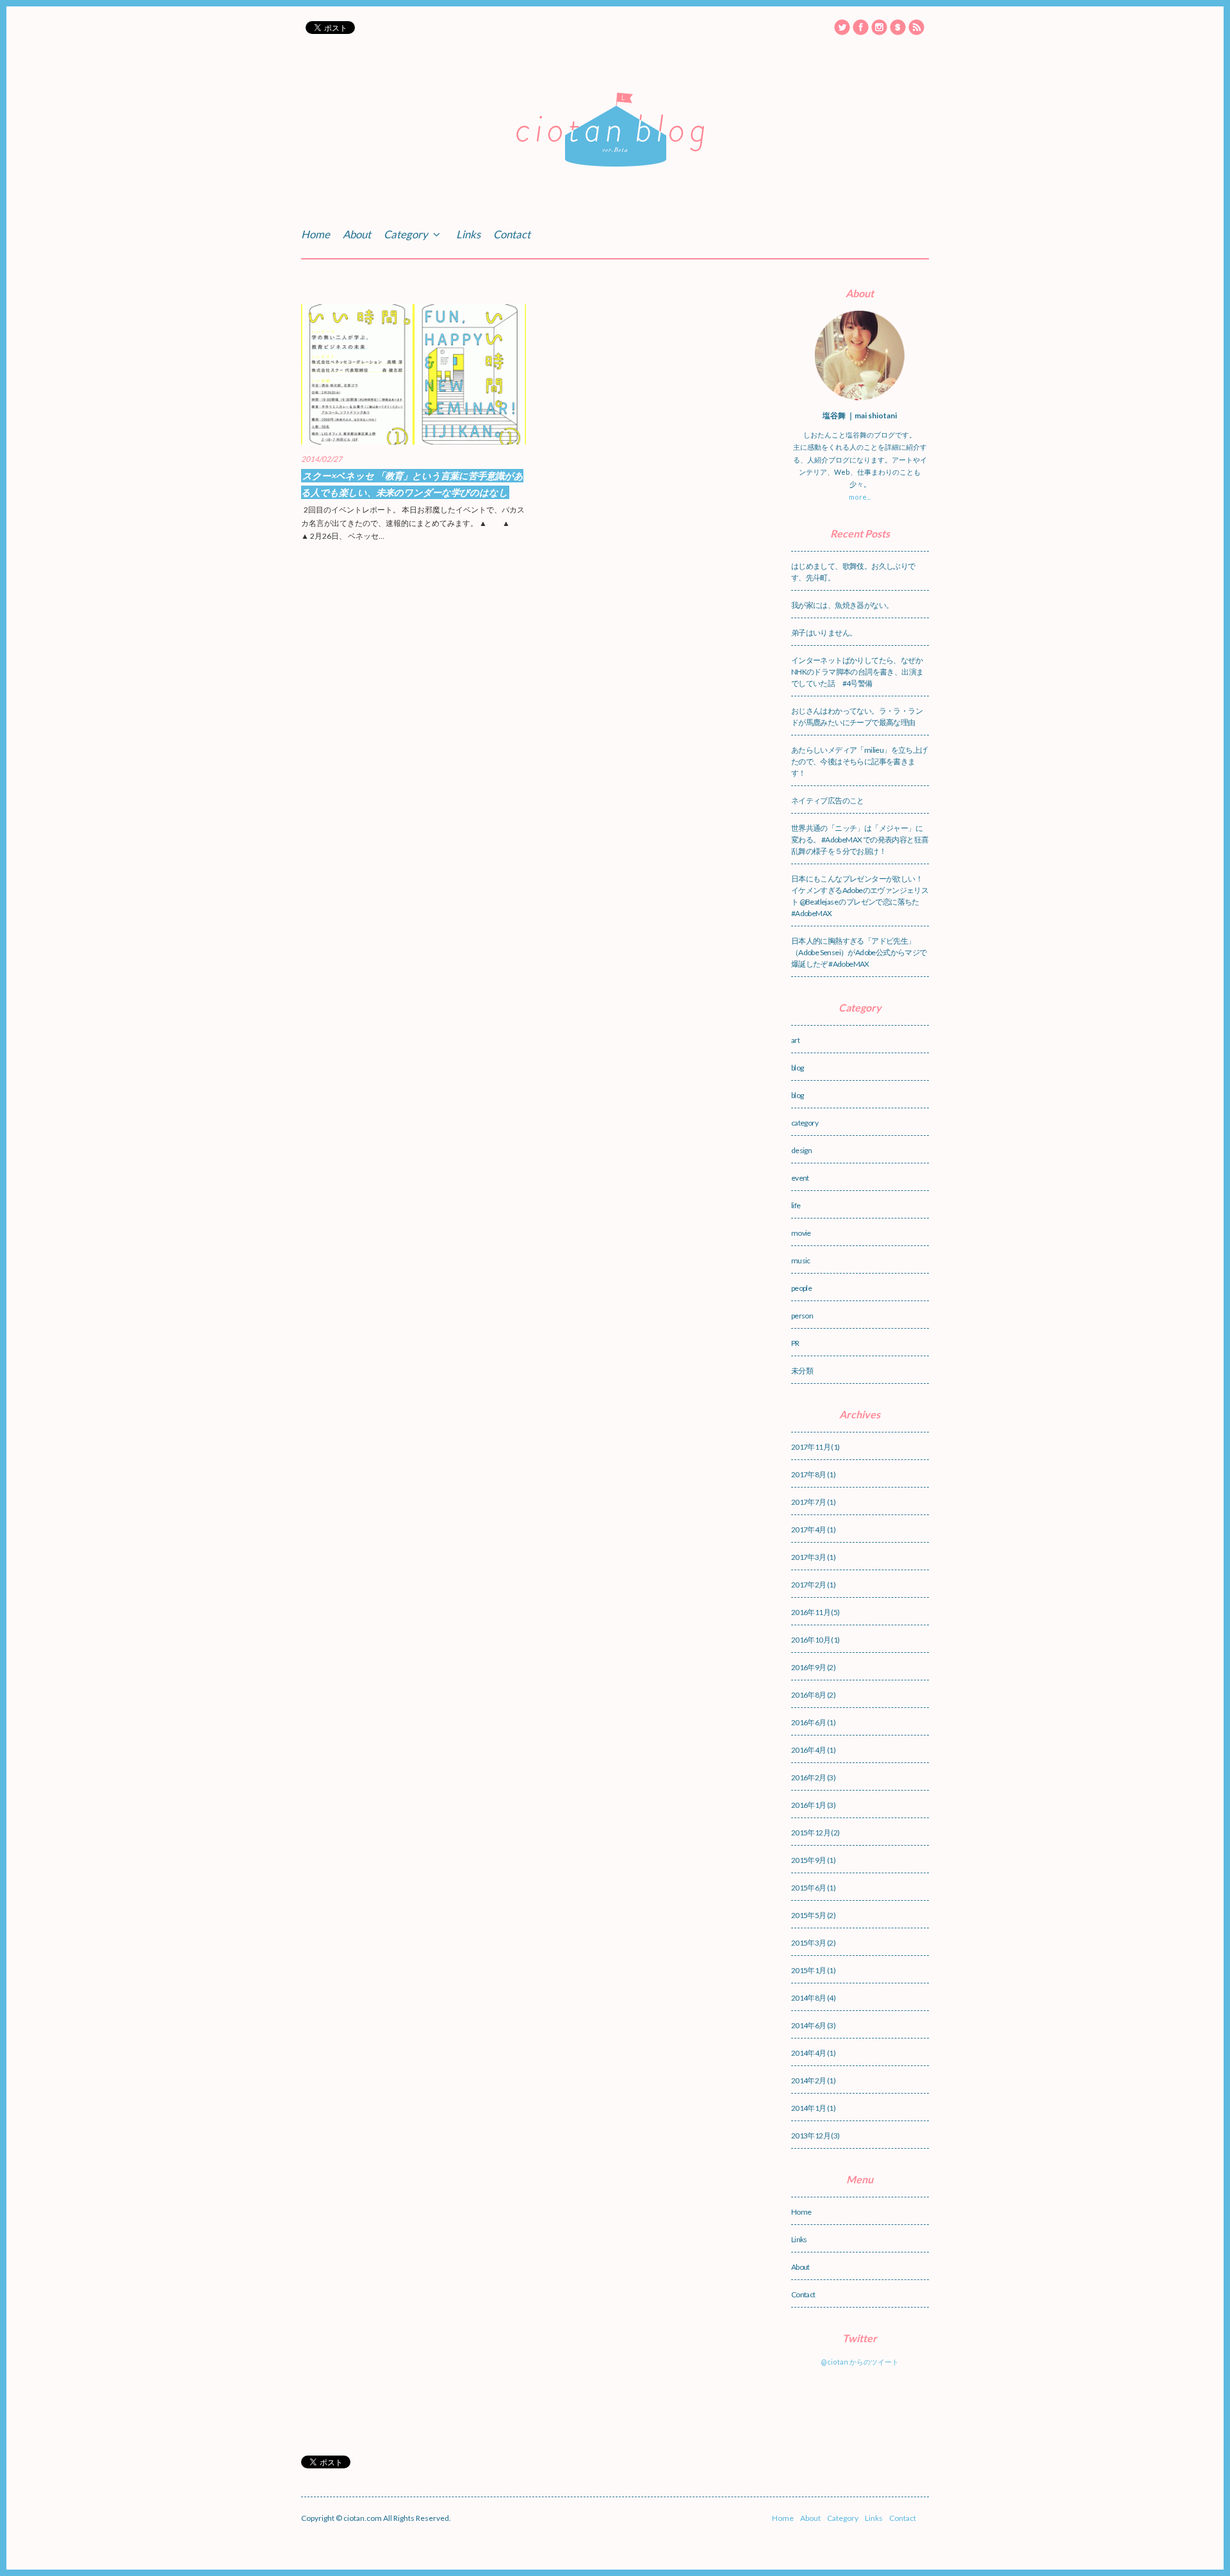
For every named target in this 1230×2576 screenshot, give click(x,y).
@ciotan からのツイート (860, 2362)
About (357, 234)
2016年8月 (809, 1695)
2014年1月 (809, 2108)
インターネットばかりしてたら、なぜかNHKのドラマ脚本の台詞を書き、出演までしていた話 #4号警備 (857, 672)
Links (468, 234)
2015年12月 (811, 1833)
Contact (512, 234)
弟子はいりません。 (824, 633)
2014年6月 (809, 2025)
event (800, 1178)
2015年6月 (809, 1888)
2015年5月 (809, 1915)
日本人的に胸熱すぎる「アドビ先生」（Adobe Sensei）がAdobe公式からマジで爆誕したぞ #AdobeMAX (859, 952)
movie (801, 1233)
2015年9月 (809, 1860)
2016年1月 (809, 1805)
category (805, 1123)
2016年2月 (809, 1777)
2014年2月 (809, 2080)
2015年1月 (809, 1970)
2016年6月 (809, 1722)
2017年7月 (809, 1502)
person (802, 1316)
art (795, 1040)
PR (795, 1343)
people (801, 1288)
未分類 (802, 1371)
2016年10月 (811, 1640)
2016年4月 (809, 1750)
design (801, 1150)
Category (407, 234)
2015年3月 (809, 1943)
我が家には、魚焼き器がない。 (842, 605)
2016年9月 (809, 1667)
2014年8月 (809, 1998)
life (796, 1205)
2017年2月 (809, 1585)
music (801, 1260)
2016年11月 (811, 1612)
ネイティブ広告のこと (828, 800)
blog (798, 1068)
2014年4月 (809, 2053)
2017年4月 (809, 1530)
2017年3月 (809, 1557)
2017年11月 (811, 1447)
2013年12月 (811, 2136)
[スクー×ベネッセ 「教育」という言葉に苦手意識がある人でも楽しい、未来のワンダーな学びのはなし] (414, 374)
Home (316, 234)
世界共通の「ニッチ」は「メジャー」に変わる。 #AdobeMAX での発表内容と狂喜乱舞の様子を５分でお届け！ (860, 840)
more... (860, 497)
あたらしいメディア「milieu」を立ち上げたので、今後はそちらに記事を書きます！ (859, 761)
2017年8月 (809, 1474)
